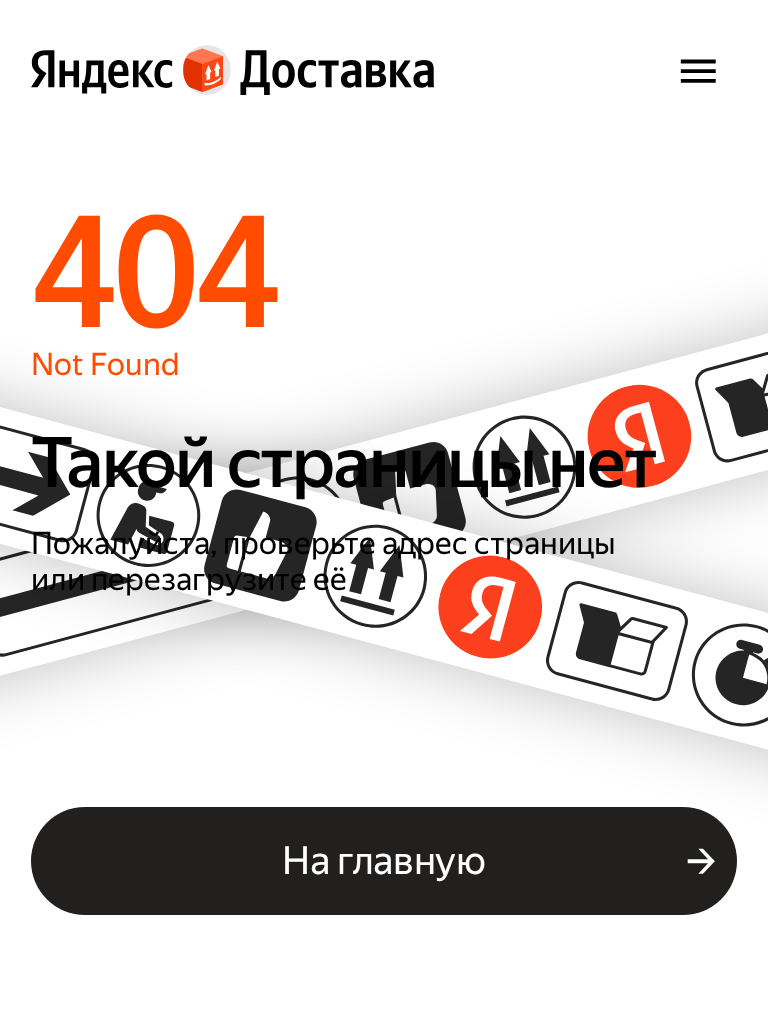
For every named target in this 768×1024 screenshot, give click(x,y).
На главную (383, 860)
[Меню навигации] (698, 70)
